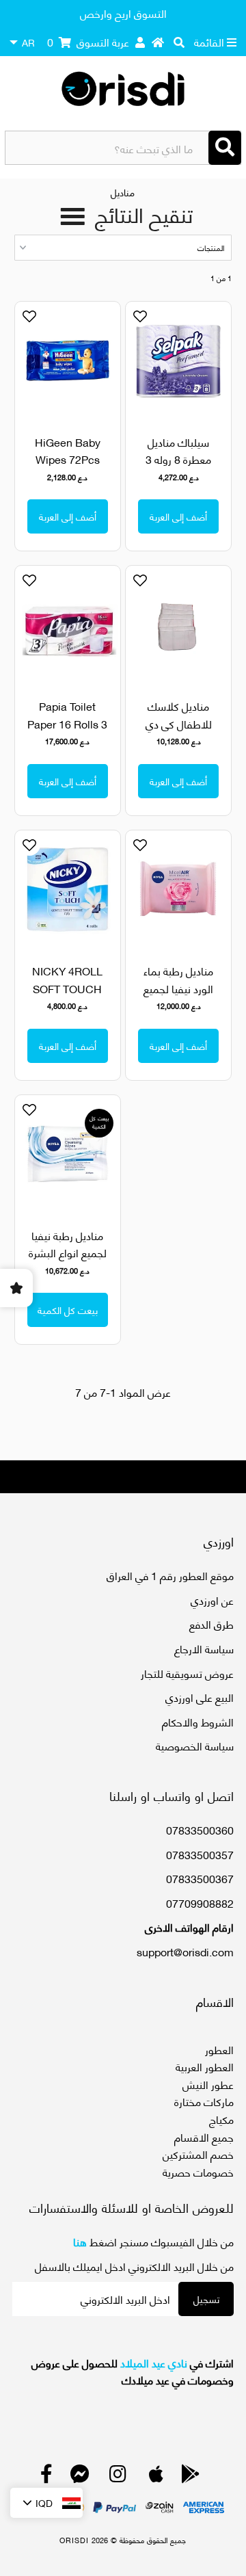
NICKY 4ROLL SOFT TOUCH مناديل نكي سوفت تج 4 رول (67, 997)
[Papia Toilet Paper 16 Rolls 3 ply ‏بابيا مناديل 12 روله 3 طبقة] (67, 625)
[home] (158, 42)
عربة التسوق (88, 41)
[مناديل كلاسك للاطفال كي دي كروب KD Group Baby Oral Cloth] (178, 625)
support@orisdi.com (185, 1951)
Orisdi (74, 2540)
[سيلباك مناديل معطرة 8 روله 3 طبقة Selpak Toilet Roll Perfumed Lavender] (178, 361)
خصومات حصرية (198, 2171)
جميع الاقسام (204, 2137)
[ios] (156, 2476)
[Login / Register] (140, 42)
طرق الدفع (211, 1624)
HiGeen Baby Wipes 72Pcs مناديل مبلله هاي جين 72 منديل (68, 468)
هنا (80, 2241)
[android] (191, 2476)
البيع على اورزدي (200, 1697)
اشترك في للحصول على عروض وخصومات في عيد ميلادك (133, 2371)
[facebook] (46, 2476)
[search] (179, 42)
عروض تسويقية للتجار (187, 1673)
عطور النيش (208, 2084)
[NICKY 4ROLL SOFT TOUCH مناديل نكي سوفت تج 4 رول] (67, 890)
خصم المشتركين (198, 2154)
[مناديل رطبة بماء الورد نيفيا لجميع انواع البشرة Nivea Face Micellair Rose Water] (178, 890)
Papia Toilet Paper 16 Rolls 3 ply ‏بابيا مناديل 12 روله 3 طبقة (67, 732)
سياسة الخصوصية (195, 1745)
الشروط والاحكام (198, 1721)
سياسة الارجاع (204, 1648)
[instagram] (118, 2476)
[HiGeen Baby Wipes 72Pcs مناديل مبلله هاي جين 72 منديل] (67, 361)
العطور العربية (205, 2066)
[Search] (225, 148)
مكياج (221, 2119)
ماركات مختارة (204, 2101)
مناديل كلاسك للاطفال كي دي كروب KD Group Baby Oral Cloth (178, 732)
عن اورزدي (212, 1600)
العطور (219, 2049)
